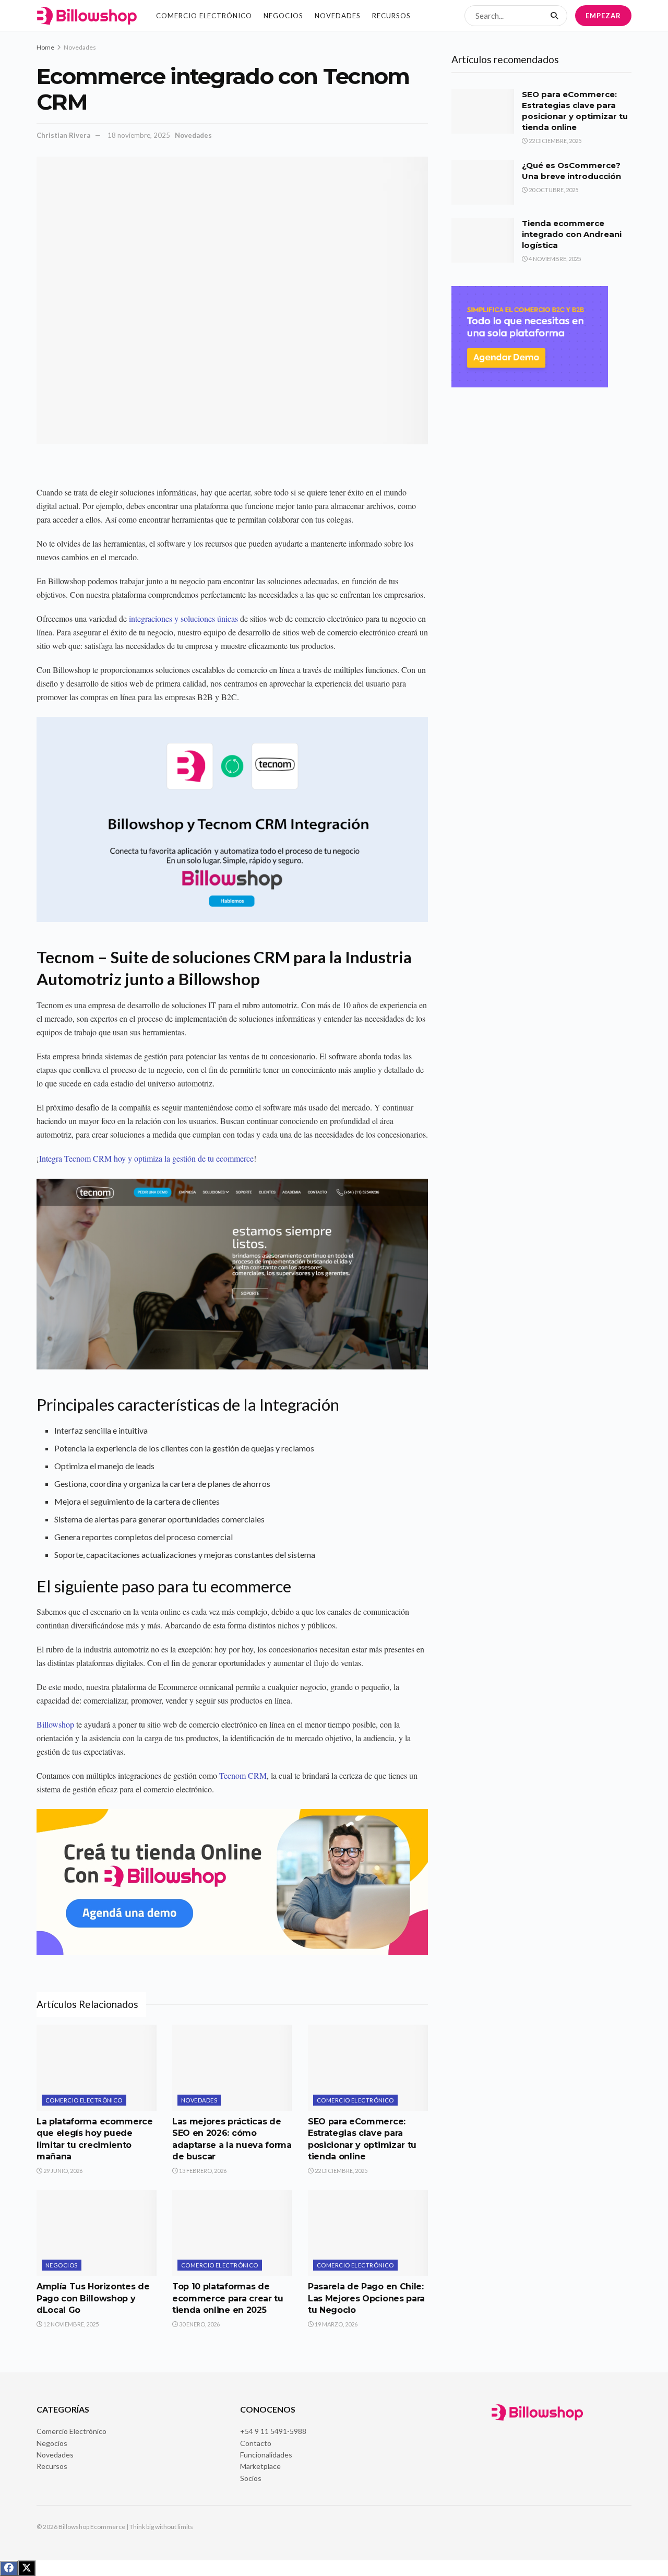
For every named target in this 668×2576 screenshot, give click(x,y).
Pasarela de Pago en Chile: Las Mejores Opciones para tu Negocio (366, 2298)
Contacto (256, 2443)
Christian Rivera (63, 135)
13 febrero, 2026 (202, 2171)
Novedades (338, 16)
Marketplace (260, 2466)
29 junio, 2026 (62, 2171)
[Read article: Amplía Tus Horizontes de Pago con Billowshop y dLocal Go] (97, 2233)
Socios (251, 2478)
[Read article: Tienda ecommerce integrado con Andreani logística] (483, 240)
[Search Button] (556, 16)
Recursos (391, 16)
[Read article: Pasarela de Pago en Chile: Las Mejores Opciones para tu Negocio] (368, 2233)
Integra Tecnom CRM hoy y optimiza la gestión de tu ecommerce (146, 1158)
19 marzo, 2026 (336, 2324)
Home (45, 47)
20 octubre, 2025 (553, 190)
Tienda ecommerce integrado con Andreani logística (572, 234)
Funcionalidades (266, 2455)
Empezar (603, 16)
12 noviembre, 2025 (70, 2324)
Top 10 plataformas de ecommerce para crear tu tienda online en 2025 (228, 2298)
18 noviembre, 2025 (139, 135)
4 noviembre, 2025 (554, 259)
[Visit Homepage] (87, 16)
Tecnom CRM (243, 1775)
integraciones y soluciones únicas (183, 618)
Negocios (283, 16)
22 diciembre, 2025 (341, 2171)
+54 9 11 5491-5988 (273, 2431)
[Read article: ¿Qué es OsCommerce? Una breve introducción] (483, 182)
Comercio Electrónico (204, 16)
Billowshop (55, 1724)
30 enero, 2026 (199, 2324)
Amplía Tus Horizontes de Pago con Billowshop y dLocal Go (93, 2298)
